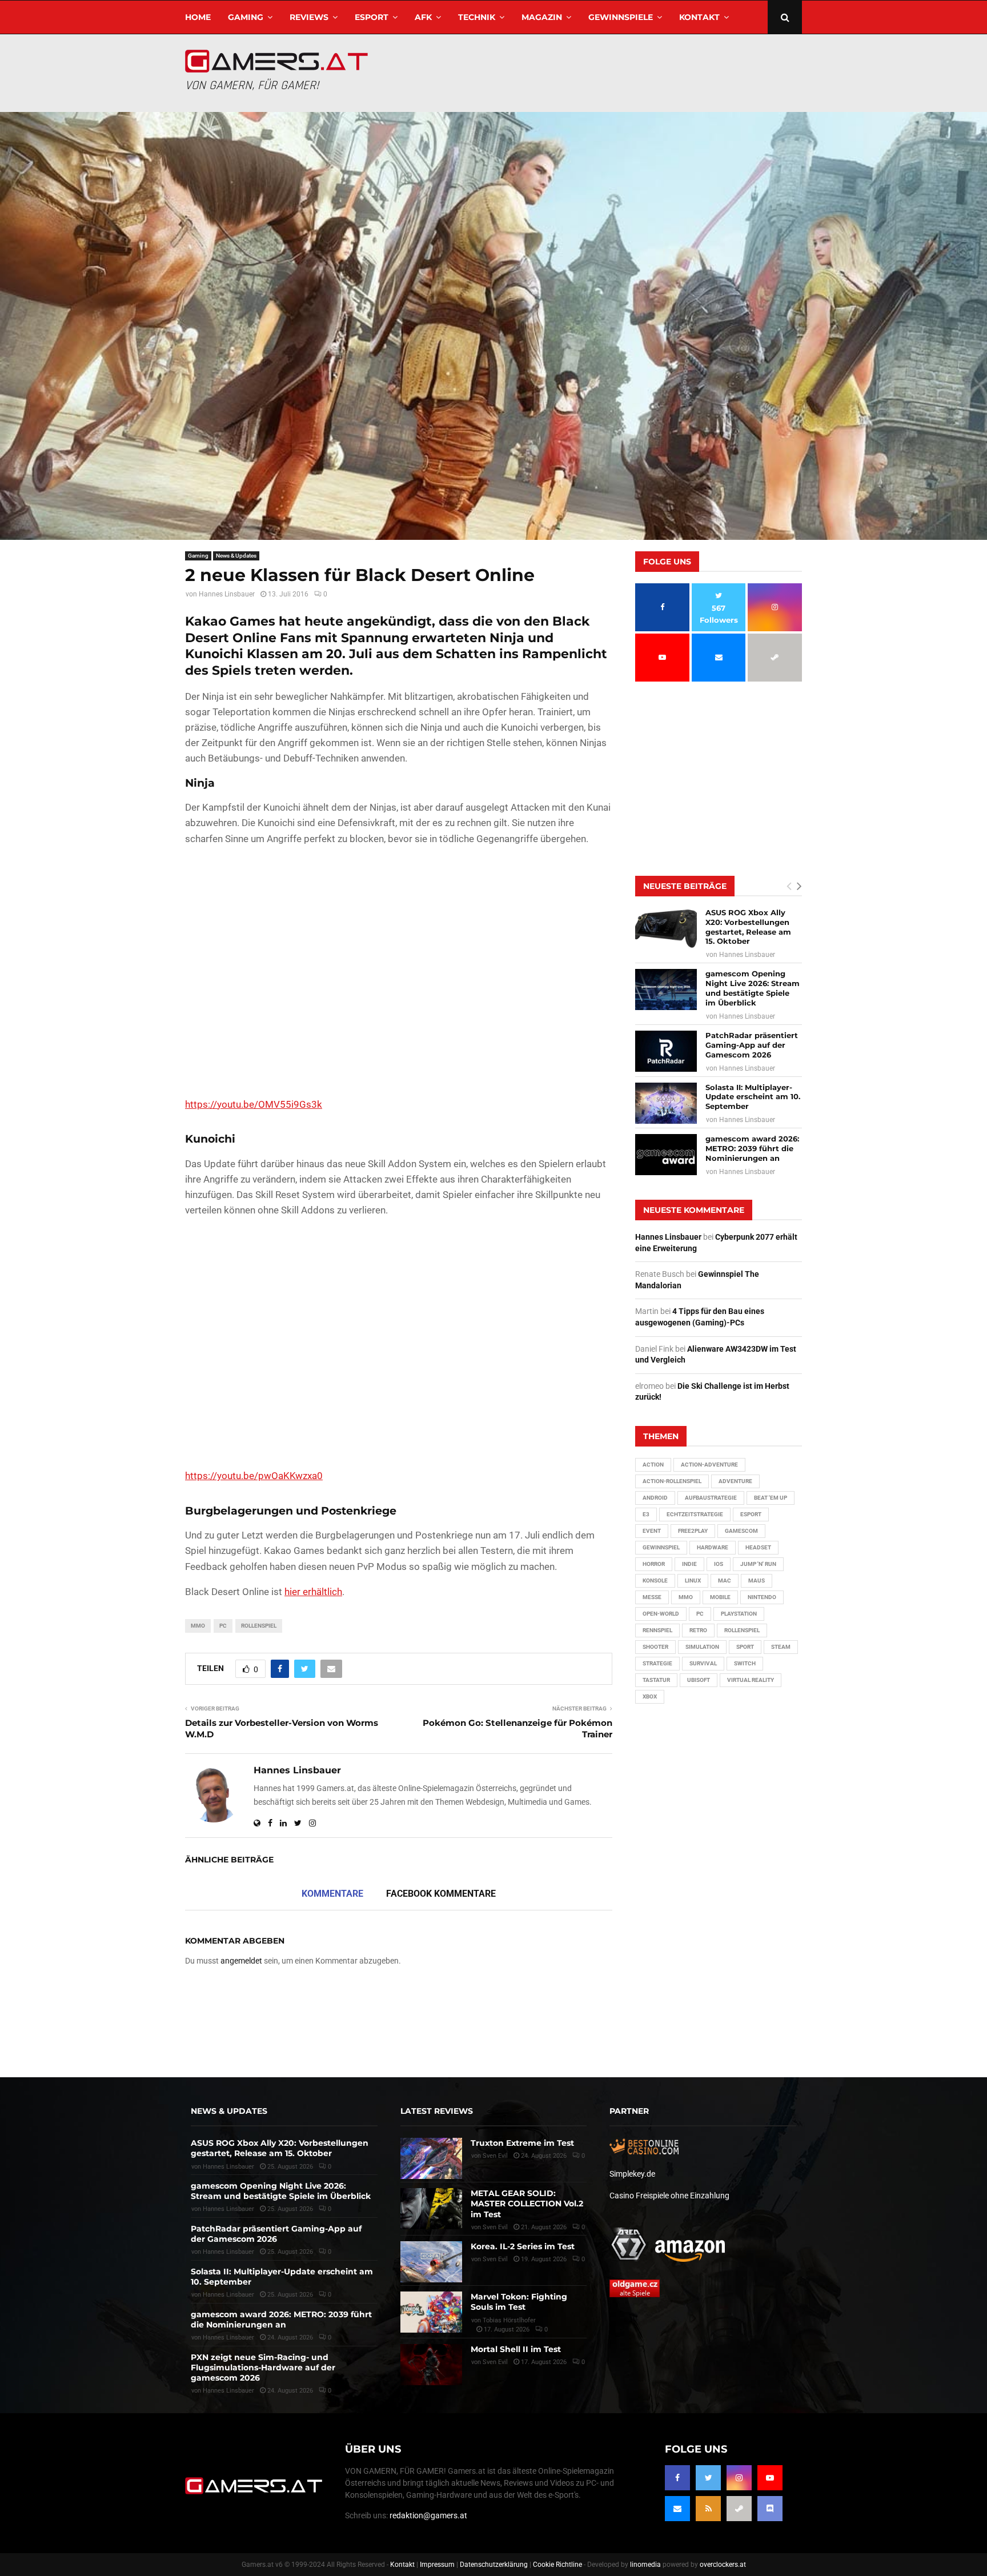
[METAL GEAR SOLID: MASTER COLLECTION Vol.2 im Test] (431, 2209)
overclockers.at (723, 2565)
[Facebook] (677, 2478)
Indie (689, 1564)
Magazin (542, 17)
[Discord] (770, 2509)
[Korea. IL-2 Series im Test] (431, 2262)
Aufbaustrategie (711, 1498)
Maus (757, 1581)
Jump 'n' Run (758, 1564)
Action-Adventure (709, 1465)
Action (653, 1465)
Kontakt (699, 17)
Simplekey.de (632, 2174)
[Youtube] (770, 2478)
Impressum (437, 2565)
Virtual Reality (751, 1680)
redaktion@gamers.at (428, 2515)
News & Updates (236, 556)
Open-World (661, 1614)
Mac (725, 1581)
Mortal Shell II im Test (516, 2349)
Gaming (246, 17)
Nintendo (762, 1597)
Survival (703, 1663)
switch (745, 1663)
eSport (372, 17)
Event (652, 1531)
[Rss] (708, 2509)
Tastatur (656, 1680)
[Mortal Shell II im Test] (431, 2365)
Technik (477, 17)
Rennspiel (657, 1630)
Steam (781, 1647)
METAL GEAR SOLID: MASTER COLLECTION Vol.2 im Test (527, 2204)
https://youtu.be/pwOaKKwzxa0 (254, 1476)
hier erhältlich (313, 1592)
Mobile (720, 1597)
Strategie (657, 1663)
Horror (654, 1564)
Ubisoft (699, 1680)
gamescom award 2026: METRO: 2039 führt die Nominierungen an (752, 1148)
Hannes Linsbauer (227, 594)
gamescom (741, 1531)
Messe (652, 1597)
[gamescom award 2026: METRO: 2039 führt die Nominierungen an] (666, 1155)
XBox (650, 1696)
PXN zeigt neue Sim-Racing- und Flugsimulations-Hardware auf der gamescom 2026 (263, 2367)
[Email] (677, 2509)
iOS (719, 1564)
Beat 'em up (771, 1498)
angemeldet (241, 1961)
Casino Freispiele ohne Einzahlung (669, 2196)
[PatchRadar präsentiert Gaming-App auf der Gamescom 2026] (666, 1051)
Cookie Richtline (557, 2565)
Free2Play (693, 1531)
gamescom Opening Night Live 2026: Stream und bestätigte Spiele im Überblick (753, 988)
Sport (745, 1647)
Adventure (735, 1481)
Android (655, 1498)
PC (223, 1626)
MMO (198, 1626)
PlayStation (739, 1614)
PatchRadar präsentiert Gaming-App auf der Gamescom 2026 (752, 1045)
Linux (693, 1581)
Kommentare (332, 1894)
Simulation (702, 1647)
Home (198, 17)
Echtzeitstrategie (695, 1514)
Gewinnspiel (661, 1547)
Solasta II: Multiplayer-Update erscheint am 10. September (753, 1097)
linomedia (645, 2565)
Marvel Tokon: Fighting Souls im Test (519, 2302)
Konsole (655, 1581)
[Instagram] (739, 2478)
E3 (646, 1514)
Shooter (655, 1647)
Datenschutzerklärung (494, 2565)
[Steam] (739, 2509)
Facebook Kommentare (441, 1894)
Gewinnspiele (621, 17)
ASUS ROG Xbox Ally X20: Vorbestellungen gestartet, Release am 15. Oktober (748, 927)
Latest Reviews (437, 2111)
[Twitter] (708, 2478)
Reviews (309, 17)
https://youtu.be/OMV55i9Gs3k (254, 1104)
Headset (758, 1547)
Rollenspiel (259, 1626)
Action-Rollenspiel (672, 1481)
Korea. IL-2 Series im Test (523, 2246)
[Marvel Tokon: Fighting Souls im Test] (431, 2312)
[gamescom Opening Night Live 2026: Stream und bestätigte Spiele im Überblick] (666, 989)
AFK (423, 17)
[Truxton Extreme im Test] (431, 2158)
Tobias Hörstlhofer (509, 2320)
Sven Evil (495, 2227)
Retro (698, 1630)
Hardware (713, 1547)
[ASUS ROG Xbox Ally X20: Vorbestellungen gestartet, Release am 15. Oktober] (666, 928)
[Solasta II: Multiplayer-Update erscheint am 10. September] (666, 1103)
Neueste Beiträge (685, 886)
